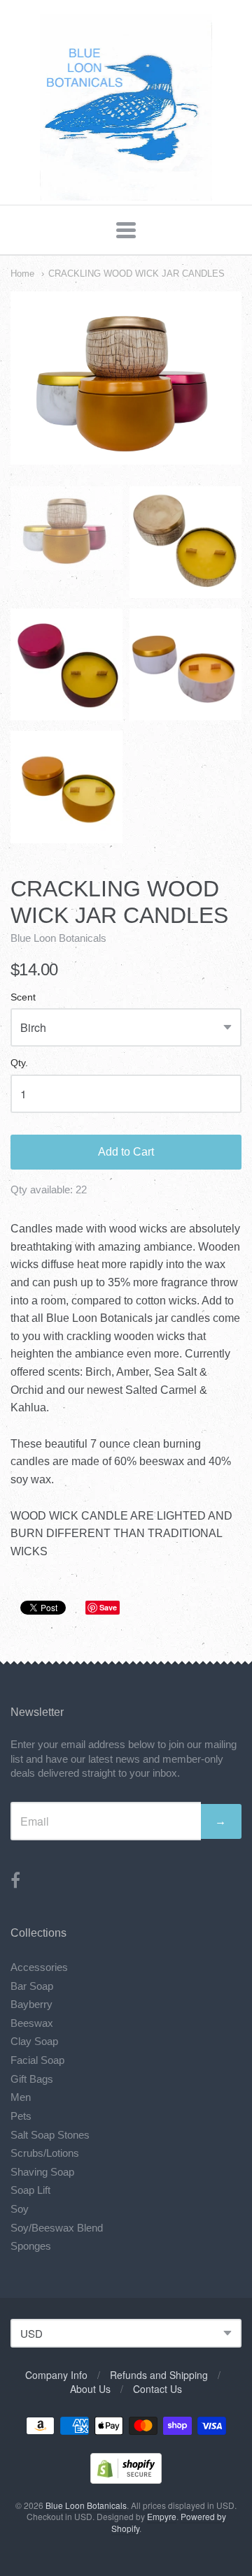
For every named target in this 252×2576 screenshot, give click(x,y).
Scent (23, 997)
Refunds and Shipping (159, 2375)
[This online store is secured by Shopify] (126, 2479)
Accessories (39, 1967)
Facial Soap (37, 2060)
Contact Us (157, 2389)
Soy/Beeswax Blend (57, 2228)
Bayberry (31, 2004)
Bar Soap (32, 1986)
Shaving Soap (42, 2172)
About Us (90, 2389)
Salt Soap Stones (50, 2135)
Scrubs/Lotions (45, 2153)
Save (108, 1607)
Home (22, 274)
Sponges (31, 2246)
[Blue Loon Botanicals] (126, 193)
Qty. (19, 1063)
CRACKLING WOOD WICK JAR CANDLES (136, 274)
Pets (21, 2116)
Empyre (162, 2516)
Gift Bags (32, 2079)
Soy (20, 2209)
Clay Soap (34, 2041)
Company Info (56, 2375)
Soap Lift (30, 2190)
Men (21, 2097)
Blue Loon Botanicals (58, 938)
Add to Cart (126, 1152)
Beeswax (32, 2023)
